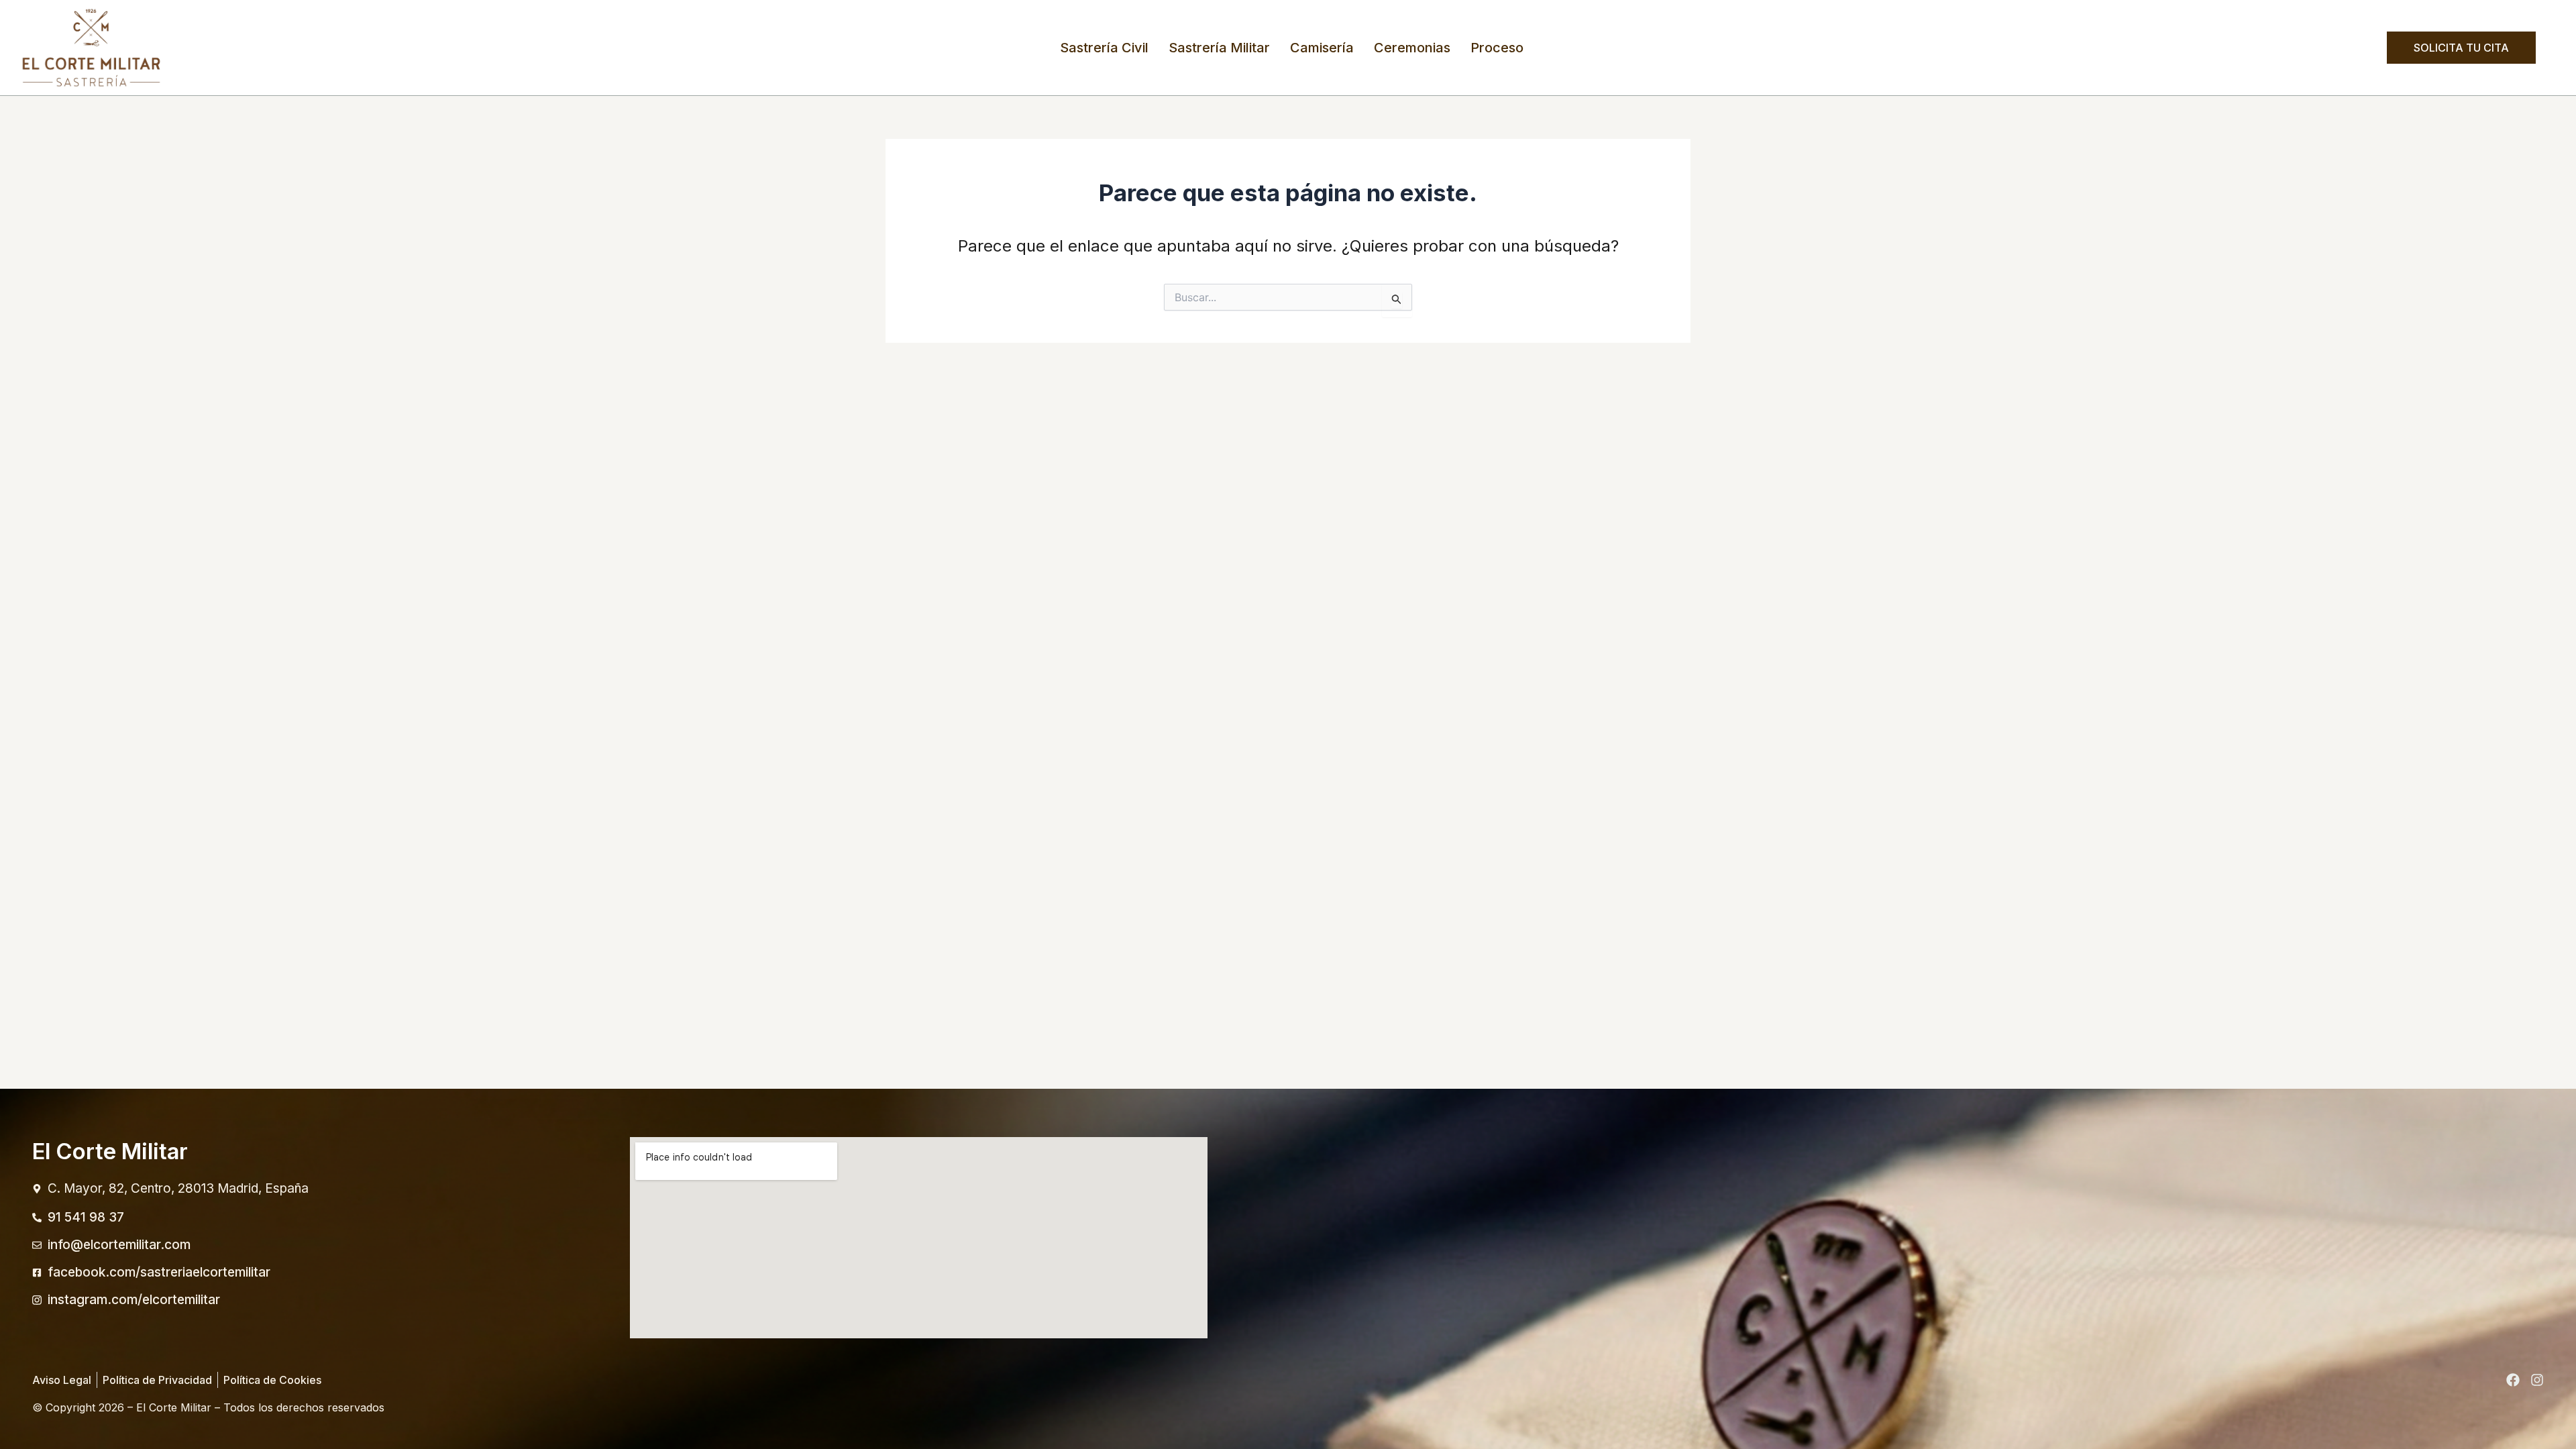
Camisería (1322, 48)
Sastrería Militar (1219, 48)
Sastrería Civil (1104, 48)
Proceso (1497, 48)
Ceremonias (1412, 48)
